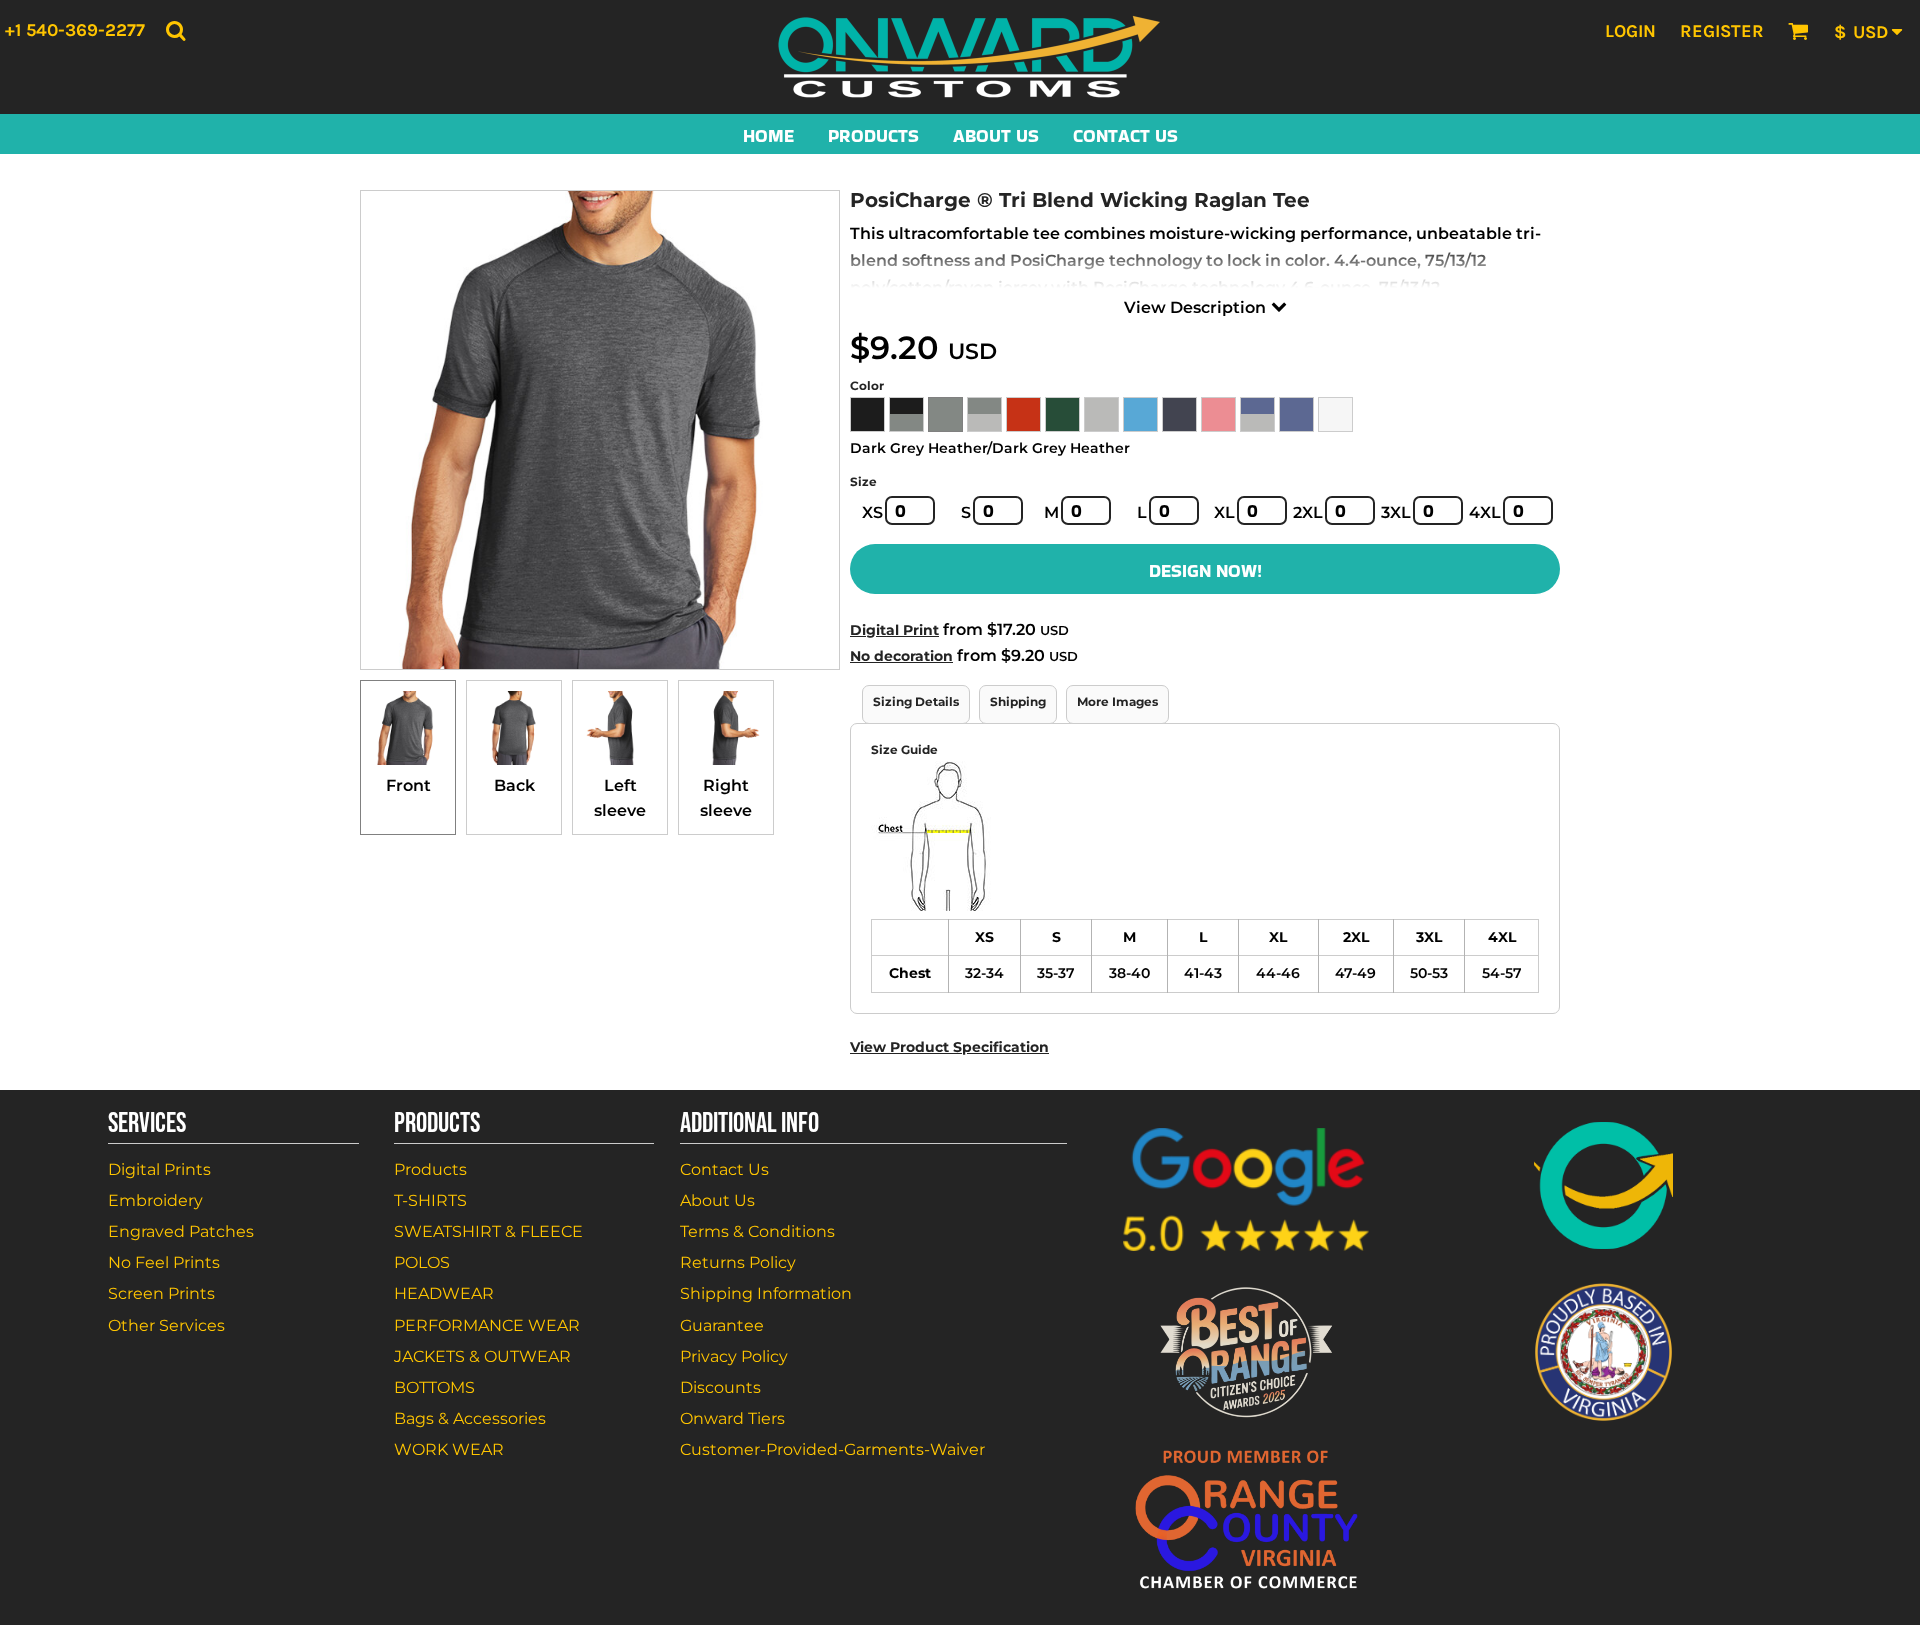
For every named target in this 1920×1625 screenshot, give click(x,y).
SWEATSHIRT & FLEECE (488, 1231)
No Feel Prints (164, 1262)
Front (408, 785)
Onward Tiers (732, 1418)
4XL (1485, 512)
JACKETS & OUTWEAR (482, 1356)
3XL (1396, 512)
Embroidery (155, 1200)
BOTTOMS (434, 1387)
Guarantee (722, 1325)
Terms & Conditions (757, 1231)
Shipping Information (766, 1293)
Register (1722, 31)
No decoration (901, 656)
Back (514, 785)
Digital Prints (159, 1169)
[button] (175, 30)
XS (872, 512)
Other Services (166, 1325)
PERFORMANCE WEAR (487, 1325)
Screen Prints (161, 1293)
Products (430, 1169)
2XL (1308, 512)
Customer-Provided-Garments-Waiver (832, 1449)
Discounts (720, 1387)
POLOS (422, 1262)
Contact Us (724, 1169)
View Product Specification (949, 1047)
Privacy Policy (734, 1356)
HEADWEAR (444, 1293)
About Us (717, 1200)
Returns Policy (738, 1262)
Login (1630, 31)
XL (1224, 512)
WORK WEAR (449, 1449)
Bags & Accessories (470, 1418)
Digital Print (894, 630)
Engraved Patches (181, 1231)
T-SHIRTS (430, 1200)
